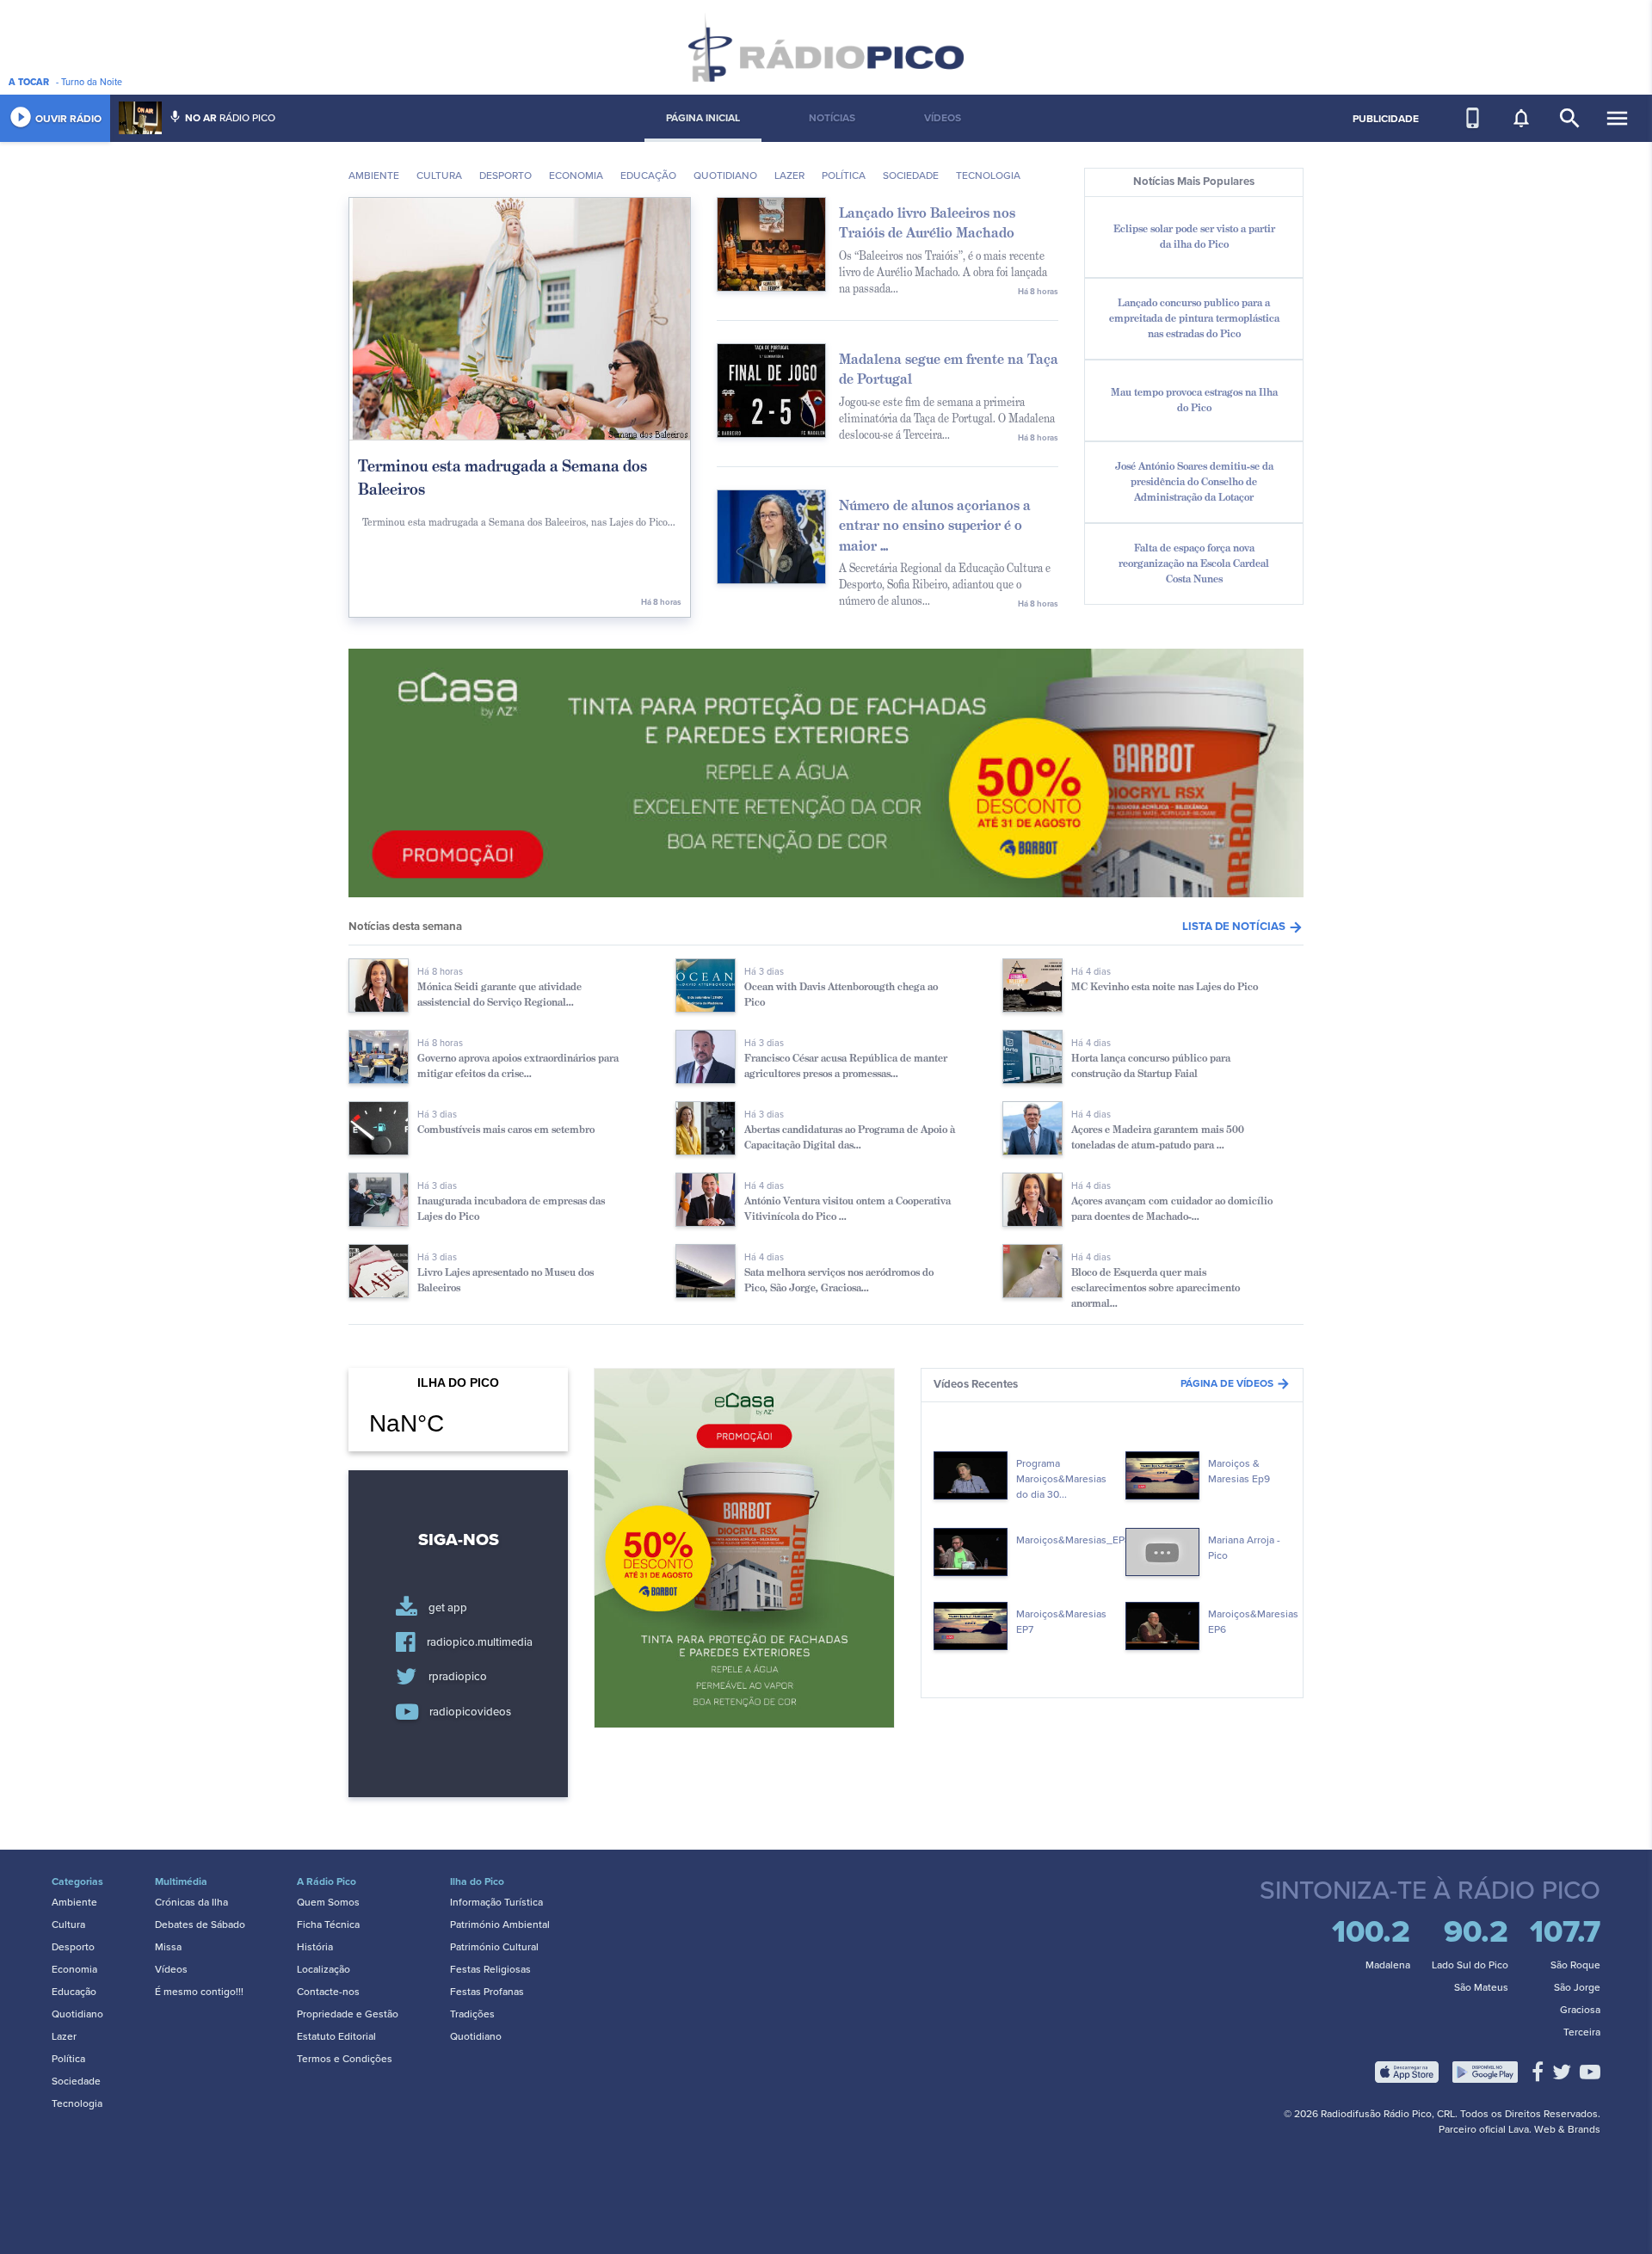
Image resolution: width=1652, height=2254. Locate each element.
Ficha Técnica (328, 1925)
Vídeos (171, 1969)
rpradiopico (458, 1678)
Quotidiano (725, 176)
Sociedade (911, 176)
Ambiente (374, 176)
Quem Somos (328, 1902)
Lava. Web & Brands (1554, 2129)
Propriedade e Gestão (348, 2014)
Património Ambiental (500, 1925)
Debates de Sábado (200, 1925)
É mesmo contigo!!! (199, 1992)
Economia (576, 176)
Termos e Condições (345, 2059)
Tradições (472, 2014)
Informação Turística (496, 1902)
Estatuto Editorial (336, 2036)
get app (448, 1608)
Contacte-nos (328, 1992)
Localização (324, 1969)
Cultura (439, 176)
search (1570, 118)
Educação (648, 176)
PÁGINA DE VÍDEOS (1236, 1383)
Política (68, 2059)
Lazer (789, 176)
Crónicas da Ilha (191, 1902)
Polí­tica (844, 176)
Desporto (505, 176)
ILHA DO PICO (458, 1417)
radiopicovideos (470, 1712)
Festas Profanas (487, 1992)
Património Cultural (494, 1947)
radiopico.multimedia (480, 1642)
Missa (168, 1947)
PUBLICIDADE (1386, 119)
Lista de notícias (1243, 927)
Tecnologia (988, 176)
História (315, 1947)
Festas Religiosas (490, 1969)
